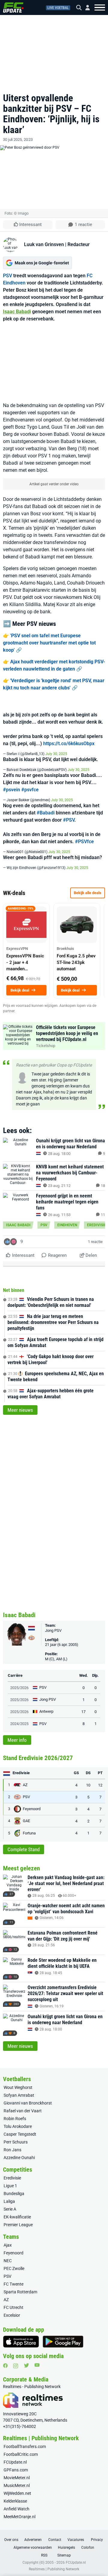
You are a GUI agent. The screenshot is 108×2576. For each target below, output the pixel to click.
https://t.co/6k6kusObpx (69, 744)
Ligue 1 (10, 2186)
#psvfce (30, 790)
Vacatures (76, 2540)
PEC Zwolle (14, 2268)
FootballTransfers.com (25, 2447)
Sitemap (64, 2555)
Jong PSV (53, 1630)
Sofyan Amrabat (19, 2095)
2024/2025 (19, 1724)
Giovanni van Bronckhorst (28, 2103)
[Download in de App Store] (21, 2342)
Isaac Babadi (17, 312)
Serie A (10, 2209)
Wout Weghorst (18, 2087)
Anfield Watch (16, 2509)
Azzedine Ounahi (19, 2158)
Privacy (97, 2540)
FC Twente (13, 2284)
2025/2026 (19, 1688)
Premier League (18, 2225)
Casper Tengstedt (20, 2134)
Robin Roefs (15, 2119)
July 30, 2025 (56, 754)
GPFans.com (16, 2470)
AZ (6, 2300)
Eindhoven (67, 1225)
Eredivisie (97, 1225)
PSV (7, 276)
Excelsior (12, 2315)
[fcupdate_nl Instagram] (16, 2366)
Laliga (9, 2201)
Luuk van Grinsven (44, 244)
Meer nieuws (20, 1410)
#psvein (12, 790)
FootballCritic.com (21, 2454)
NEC (8, 2261)
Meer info (17, 1740)
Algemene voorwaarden (33, 2548)
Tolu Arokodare (18, 2126)
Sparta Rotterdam (20, 2292)
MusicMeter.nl (17, 2485)
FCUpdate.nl (15, 2462)
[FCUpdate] (13, 7)
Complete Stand (24, 1849)
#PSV (69, 820)
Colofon (88, 2548)
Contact (55, 2540)
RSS (44, 2555)
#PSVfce (84, 842)
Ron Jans (12, 2150)
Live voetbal (58, 8)
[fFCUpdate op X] (26, 2365)
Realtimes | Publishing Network (54, 2569)
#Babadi (46, 813)
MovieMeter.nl (17, 2478)
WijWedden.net (17, 2493)
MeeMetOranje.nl (19, 2517)
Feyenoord (13, 2253)
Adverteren (33, 2540)
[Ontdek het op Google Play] (63, 2342)
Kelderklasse (15, 2501)
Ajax (8, 2245)
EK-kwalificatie (17, 2217)
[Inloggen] (85, 8)
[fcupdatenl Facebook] (5, 2366)
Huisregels (66, 2548)
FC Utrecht (13, 2307)
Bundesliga (14, 2194)
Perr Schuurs (16, 2142)
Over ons (11, 2540)
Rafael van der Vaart (23, 2111)
